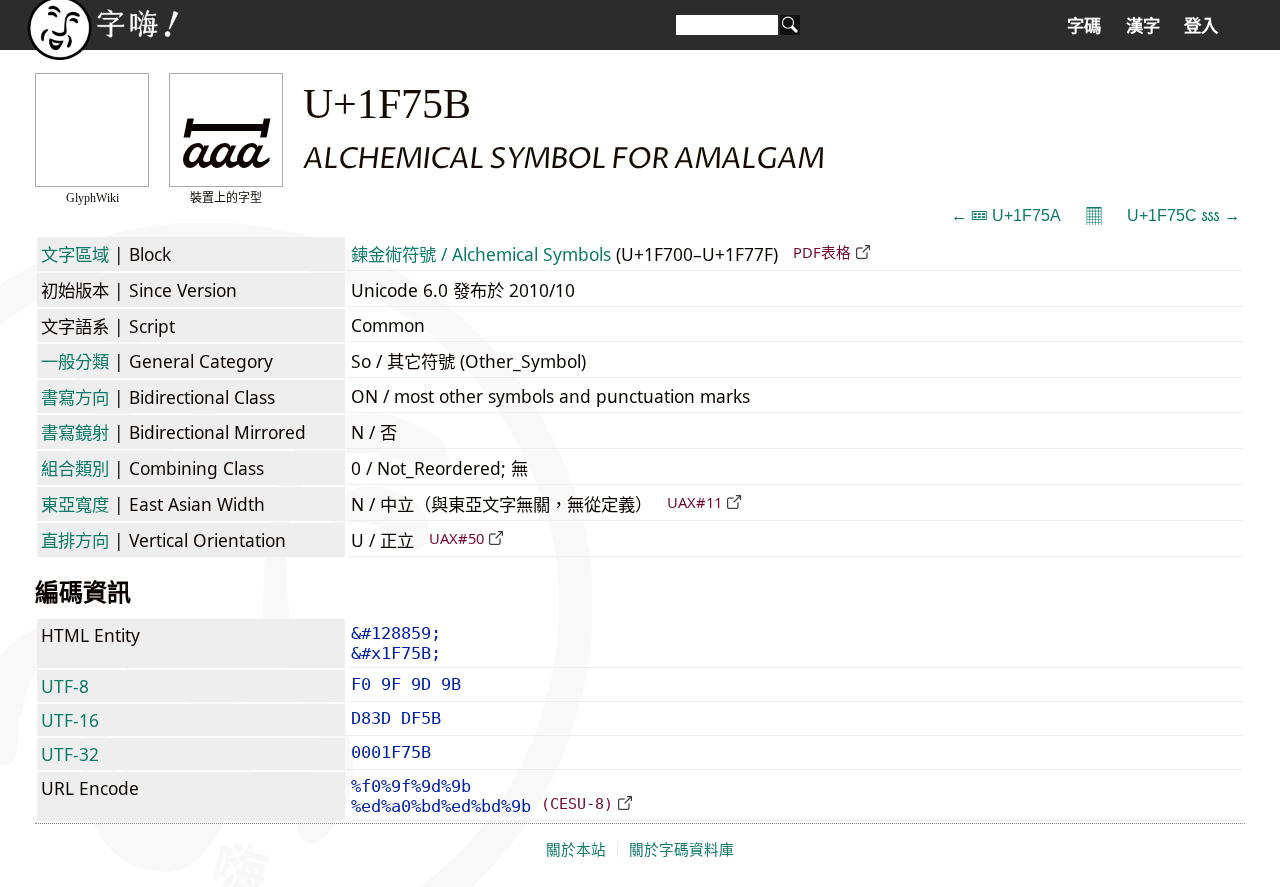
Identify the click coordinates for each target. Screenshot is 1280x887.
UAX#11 (694, 502)
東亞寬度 (75, 504)
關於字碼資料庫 (681, 850)
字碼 (1084, 26)
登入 (1201, 26)
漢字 (1143, 26)
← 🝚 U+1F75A (1006, 215)
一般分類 (75, 361)
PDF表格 (822, 252)
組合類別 (75, 468)
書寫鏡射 (75, 432)
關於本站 (576, 850)
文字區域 (75, 254)
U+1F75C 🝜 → (1183, 215)
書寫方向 (75, 397)
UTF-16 (70, 720)
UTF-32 (70, 754)
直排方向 (75, 540)
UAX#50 (456, 538)
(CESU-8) (577, 803)
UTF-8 (65, 686)
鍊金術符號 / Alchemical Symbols (481, 254)
